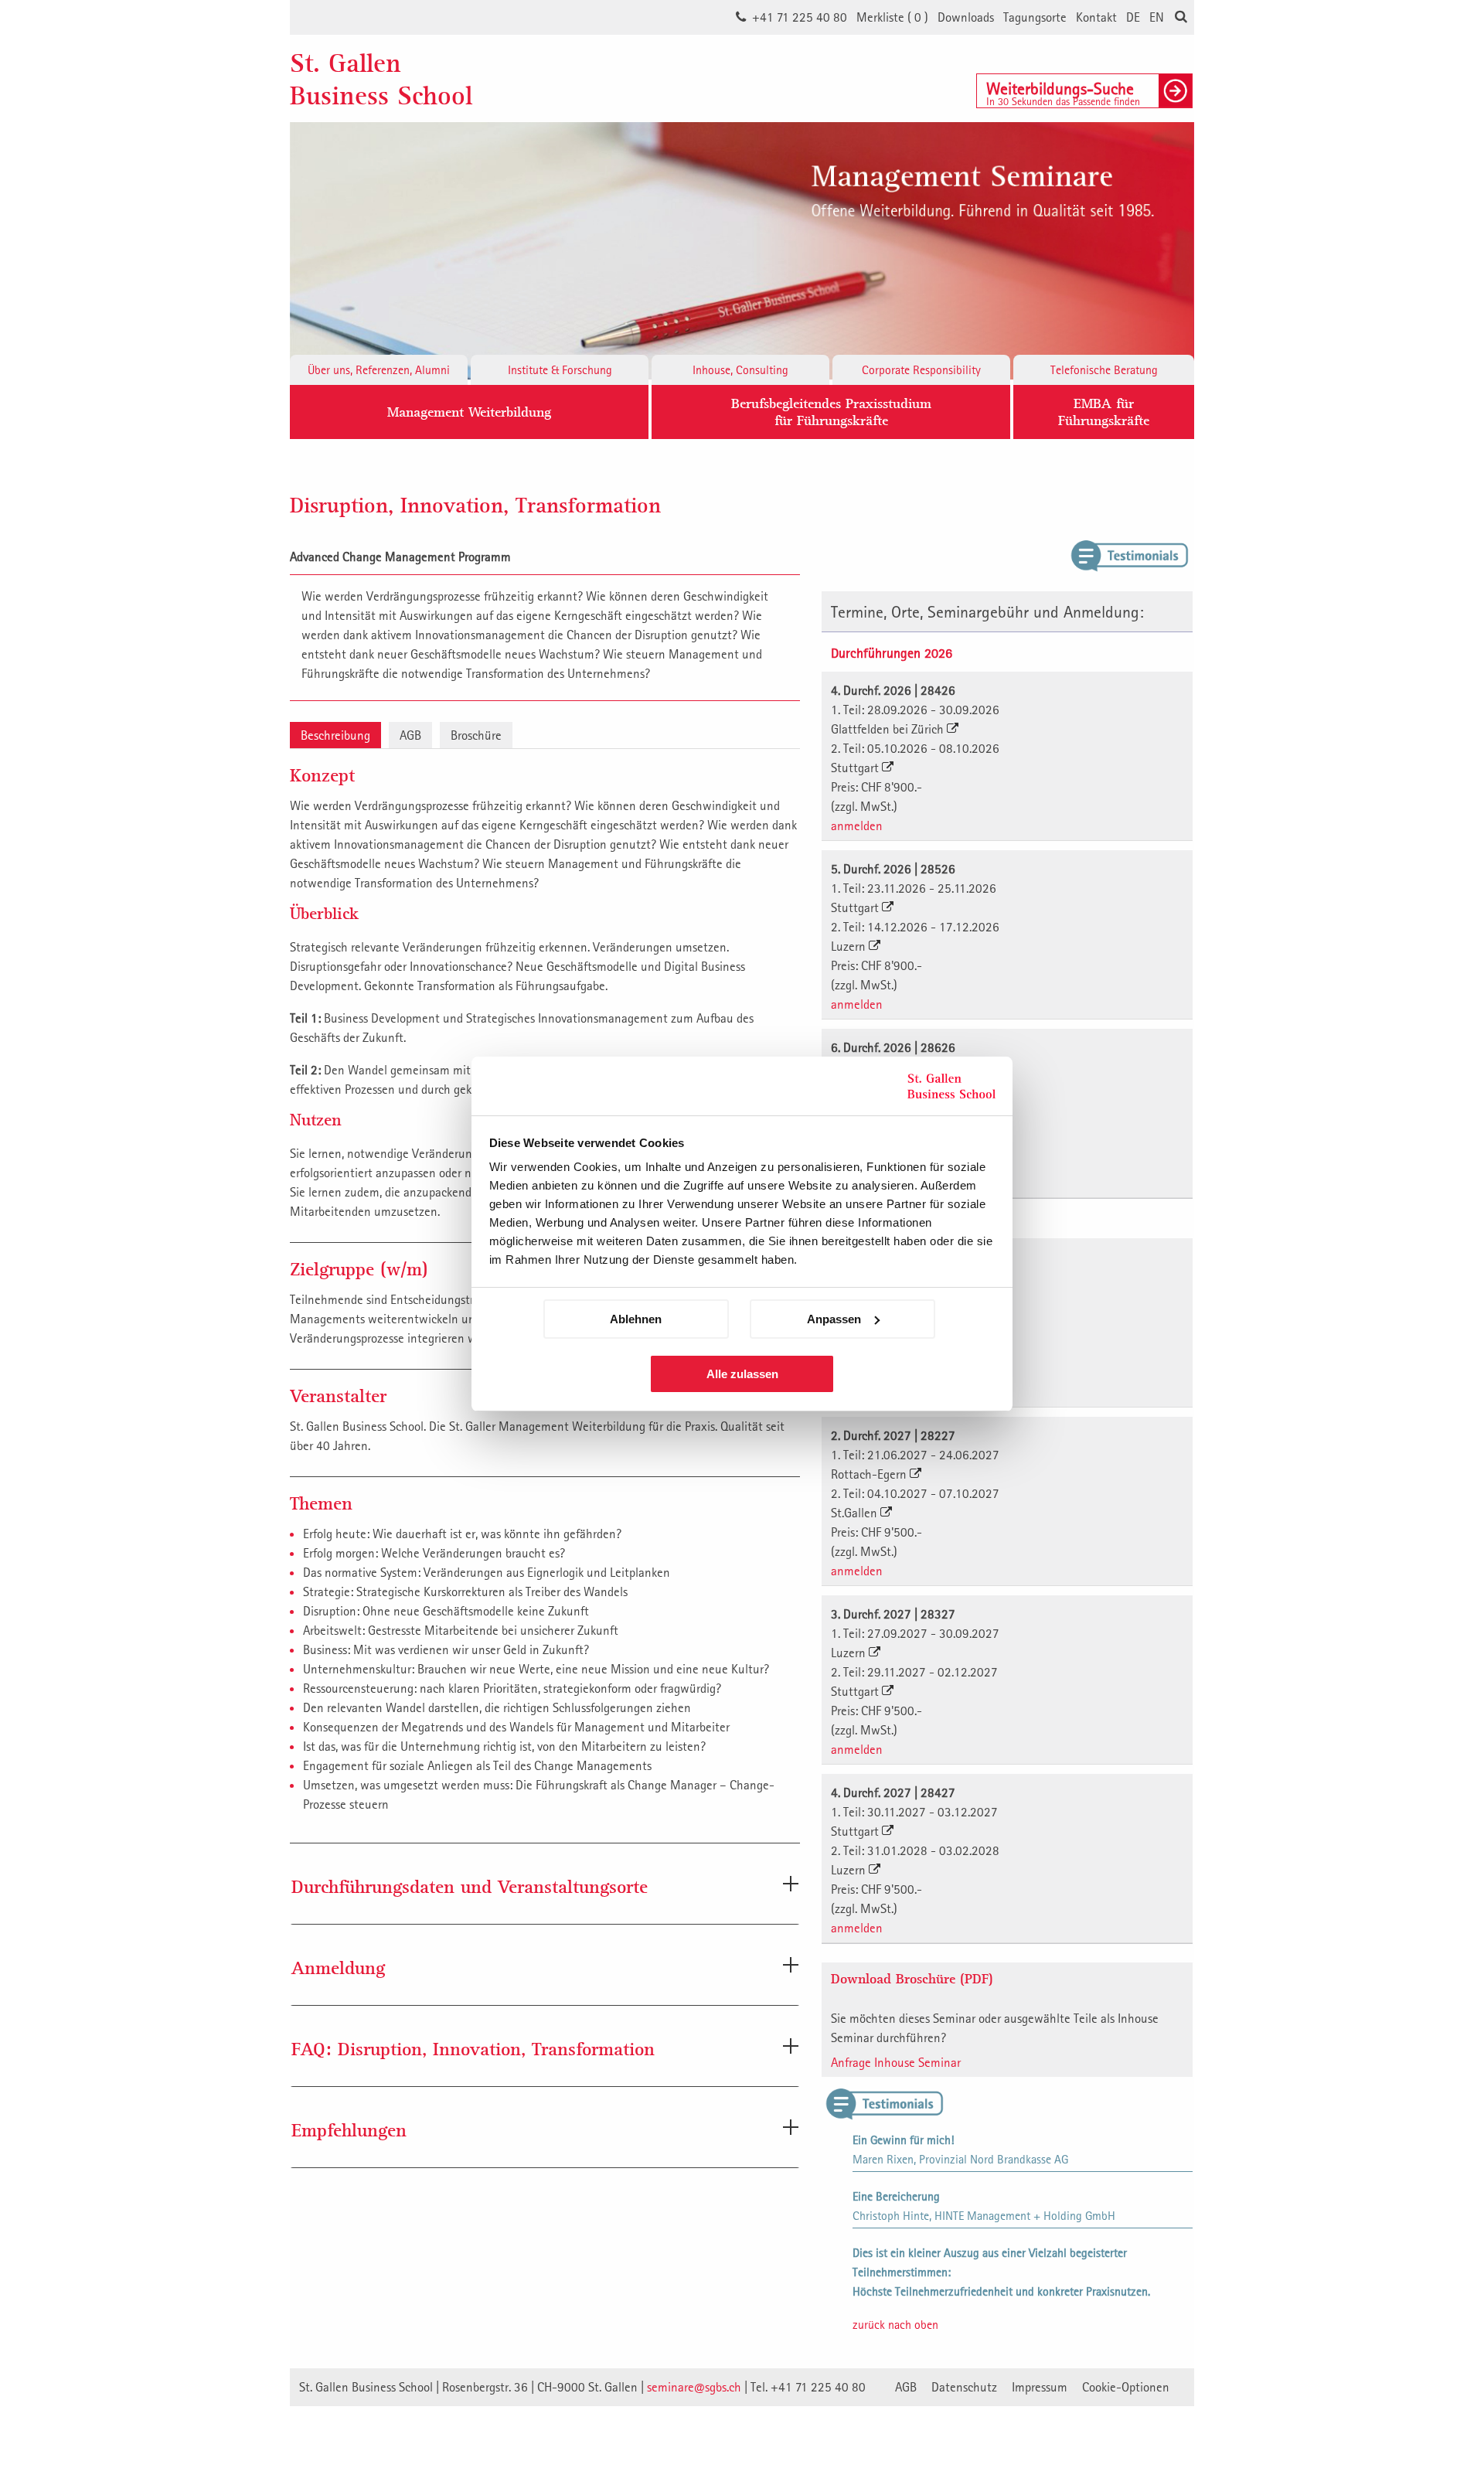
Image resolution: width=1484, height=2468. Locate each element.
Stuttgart (856, 768)
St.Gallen (856, 1513)
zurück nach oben (895, 2324)
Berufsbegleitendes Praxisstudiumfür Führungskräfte (831, 412)
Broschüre (476, 735)
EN (1157, 17)
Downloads (966, 17)
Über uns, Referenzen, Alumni (379, 369)
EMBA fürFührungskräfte (1104, 412)
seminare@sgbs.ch (694, 2387)
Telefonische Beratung (1104, 369)
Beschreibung (335, 735)
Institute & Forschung (560, 369)
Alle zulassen (742, 1374)
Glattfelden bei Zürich (889, 729)
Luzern (850, 946)
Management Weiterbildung (469, 412)
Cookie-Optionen (1126, 2387)
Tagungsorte (1035, 17)
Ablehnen (636, 1319)
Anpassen (834, 1319)
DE (1133, 17)
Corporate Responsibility (921, 369)
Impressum (1040, 2387)
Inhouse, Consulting (740, 369)
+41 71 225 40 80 (800, 17)
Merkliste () (892, 17)
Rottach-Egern (870, 1474)
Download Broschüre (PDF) (912, 1978)
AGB (410, 735)
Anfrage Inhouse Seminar (896, 2062)
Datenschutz (964, 2387)
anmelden (857, 826)
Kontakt (1096, 17)
